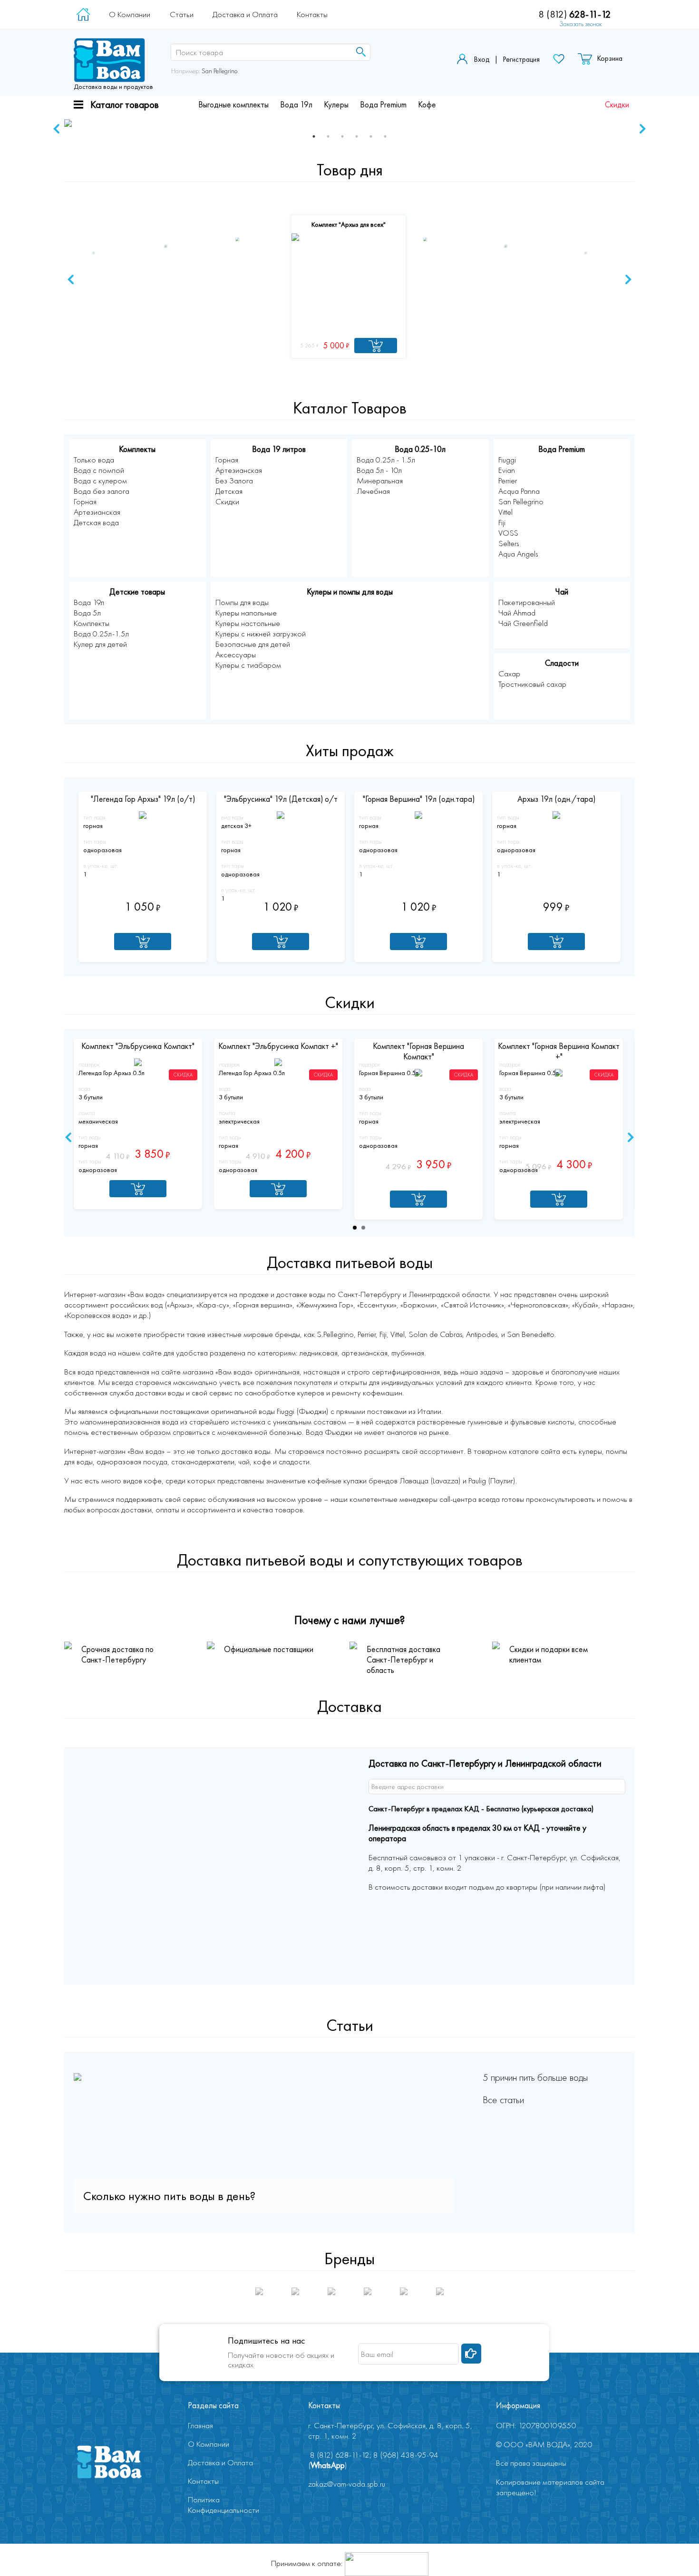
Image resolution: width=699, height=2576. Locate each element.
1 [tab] (314, 136)
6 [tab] (385, 136)
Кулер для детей (100, 644)
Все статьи (503, 2100)
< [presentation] (71, 279)
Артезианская (97, 512)
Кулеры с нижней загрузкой (261, 634)
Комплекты (92, 623)
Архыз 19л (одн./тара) (556, 799)
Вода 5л (87, 613)
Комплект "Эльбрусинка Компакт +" (278, 1046)
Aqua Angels (518, 554)
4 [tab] (357, 136)
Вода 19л (296, 105)
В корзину (143, 942)
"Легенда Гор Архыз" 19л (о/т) (143, 799)
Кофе (427, 105)
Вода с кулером (100, 481)
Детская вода (96, 522)
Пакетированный (527, 602)
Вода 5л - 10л (379, 470)
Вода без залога (102, 491)
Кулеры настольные (248, 623)
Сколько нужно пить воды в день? (169, 2196)
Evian (507, 470)
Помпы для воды (242, 602)
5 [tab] (371, 136)
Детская (229, 491)
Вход (481, 59)
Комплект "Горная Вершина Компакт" (418, 1051)
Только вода (94, 460)
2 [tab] (328, 136)
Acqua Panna (519, 491)
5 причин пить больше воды (535, 2077)
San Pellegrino (219, 71)
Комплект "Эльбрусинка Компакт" (138, 1046)
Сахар (509, 673)
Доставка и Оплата (245, 14)
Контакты (312, 14)
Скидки (617, 105)
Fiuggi (507, 460)
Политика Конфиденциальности (223, 2505)
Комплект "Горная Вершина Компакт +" (559, 1051)
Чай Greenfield (523, 623)
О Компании (130, 14)
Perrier (508, 481)
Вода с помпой (99, 470)
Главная (200, 2425)
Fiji (502, 522)
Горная (85, 501)
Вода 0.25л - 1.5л (386, 460)
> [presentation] (628, 279)
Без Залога (234, 481)
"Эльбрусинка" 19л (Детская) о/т (281, 799)
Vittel (505, 512)
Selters (509, 543)
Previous (57, 129)
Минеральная (380, 481)
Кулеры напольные (246, 613)
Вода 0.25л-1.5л (101, 634)
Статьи (182, 14)
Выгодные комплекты (233, 105)
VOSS (508, 533)
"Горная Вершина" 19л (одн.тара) (419, 799)
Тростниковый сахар (532, 684)
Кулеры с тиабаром (248, 665)
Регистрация (521, 59)
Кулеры (336, 105)
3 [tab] (342, 136)
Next (642, 129)
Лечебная (373, 491)
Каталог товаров (125, 104)
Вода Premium (383, 105)
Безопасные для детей (253, 644)
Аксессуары (236, 654)
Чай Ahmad (517, 613)
